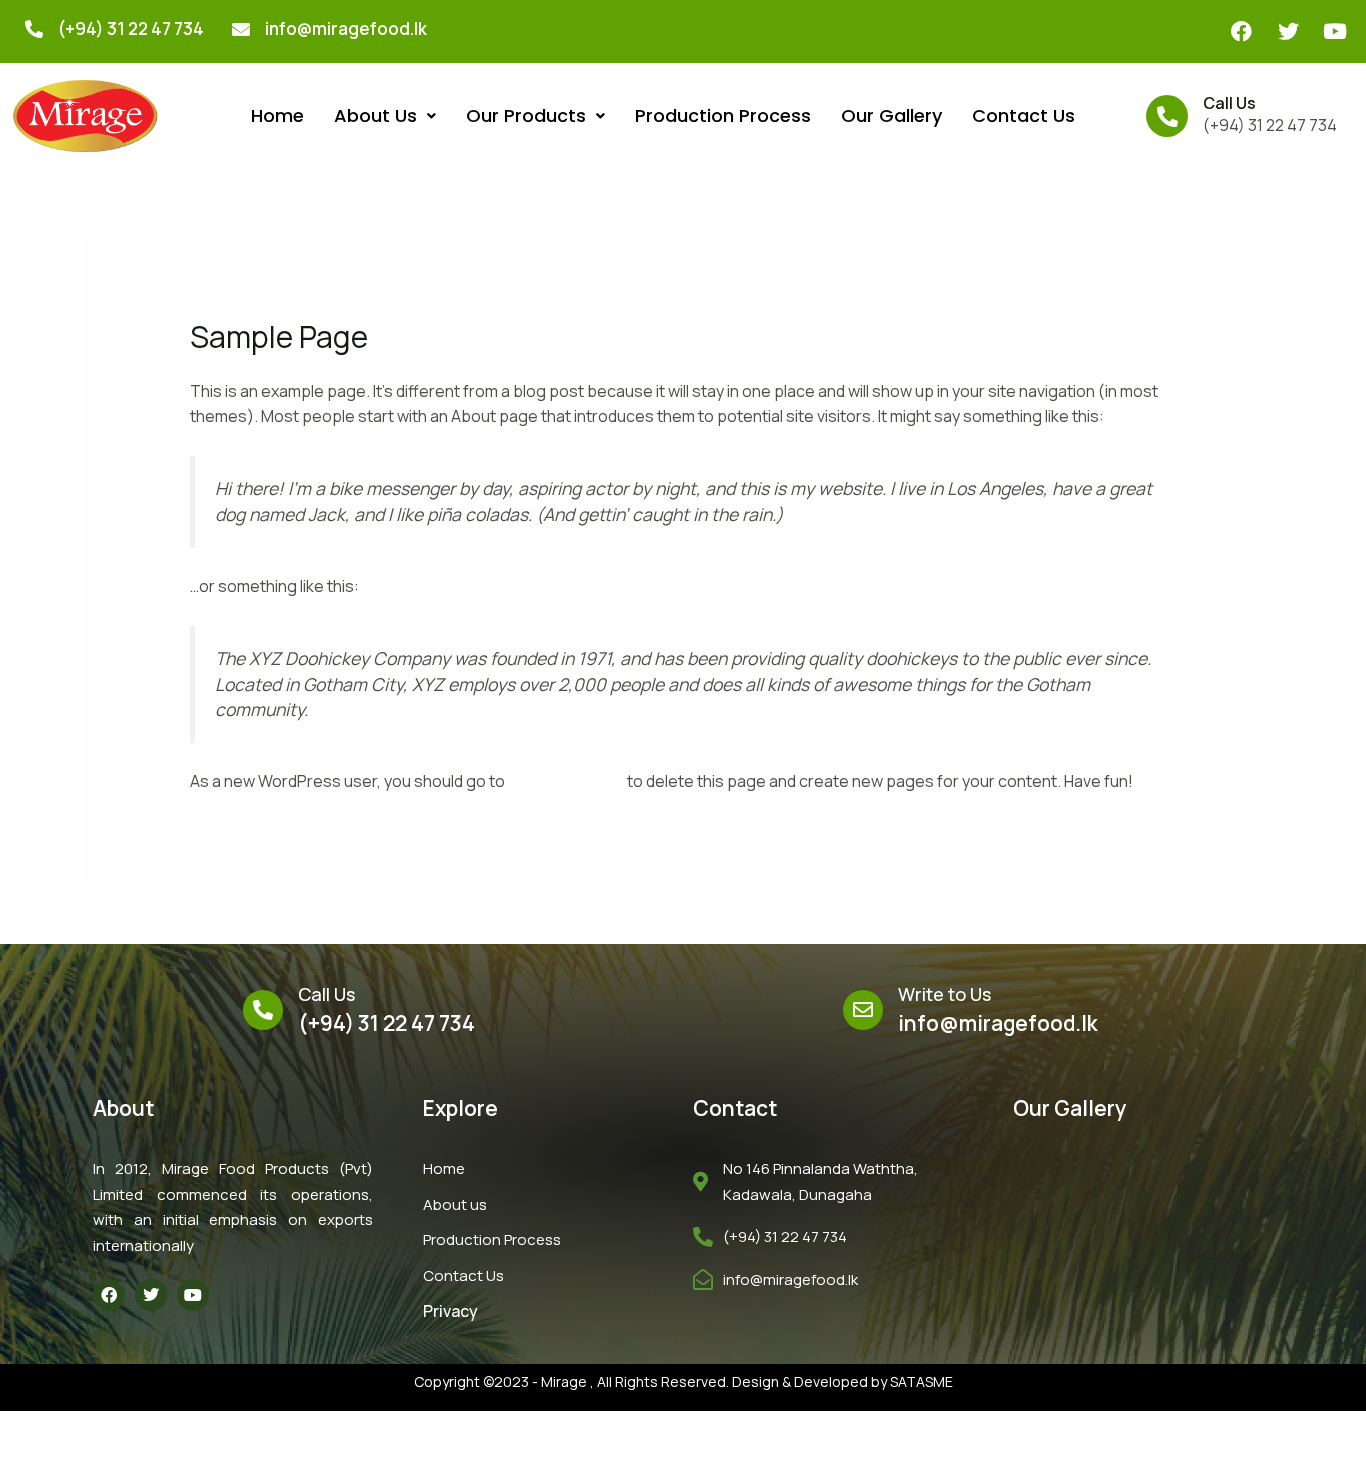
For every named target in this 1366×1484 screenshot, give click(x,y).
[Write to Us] (863, 1010)
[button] (385, 116)
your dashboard (566, 781)
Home (277, 115)
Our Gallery (891, 115)
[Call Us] (1167, 116)
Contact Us (1023, 115)
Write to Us (944, 994)
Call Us (1229, 103)
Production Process (723, 115)
